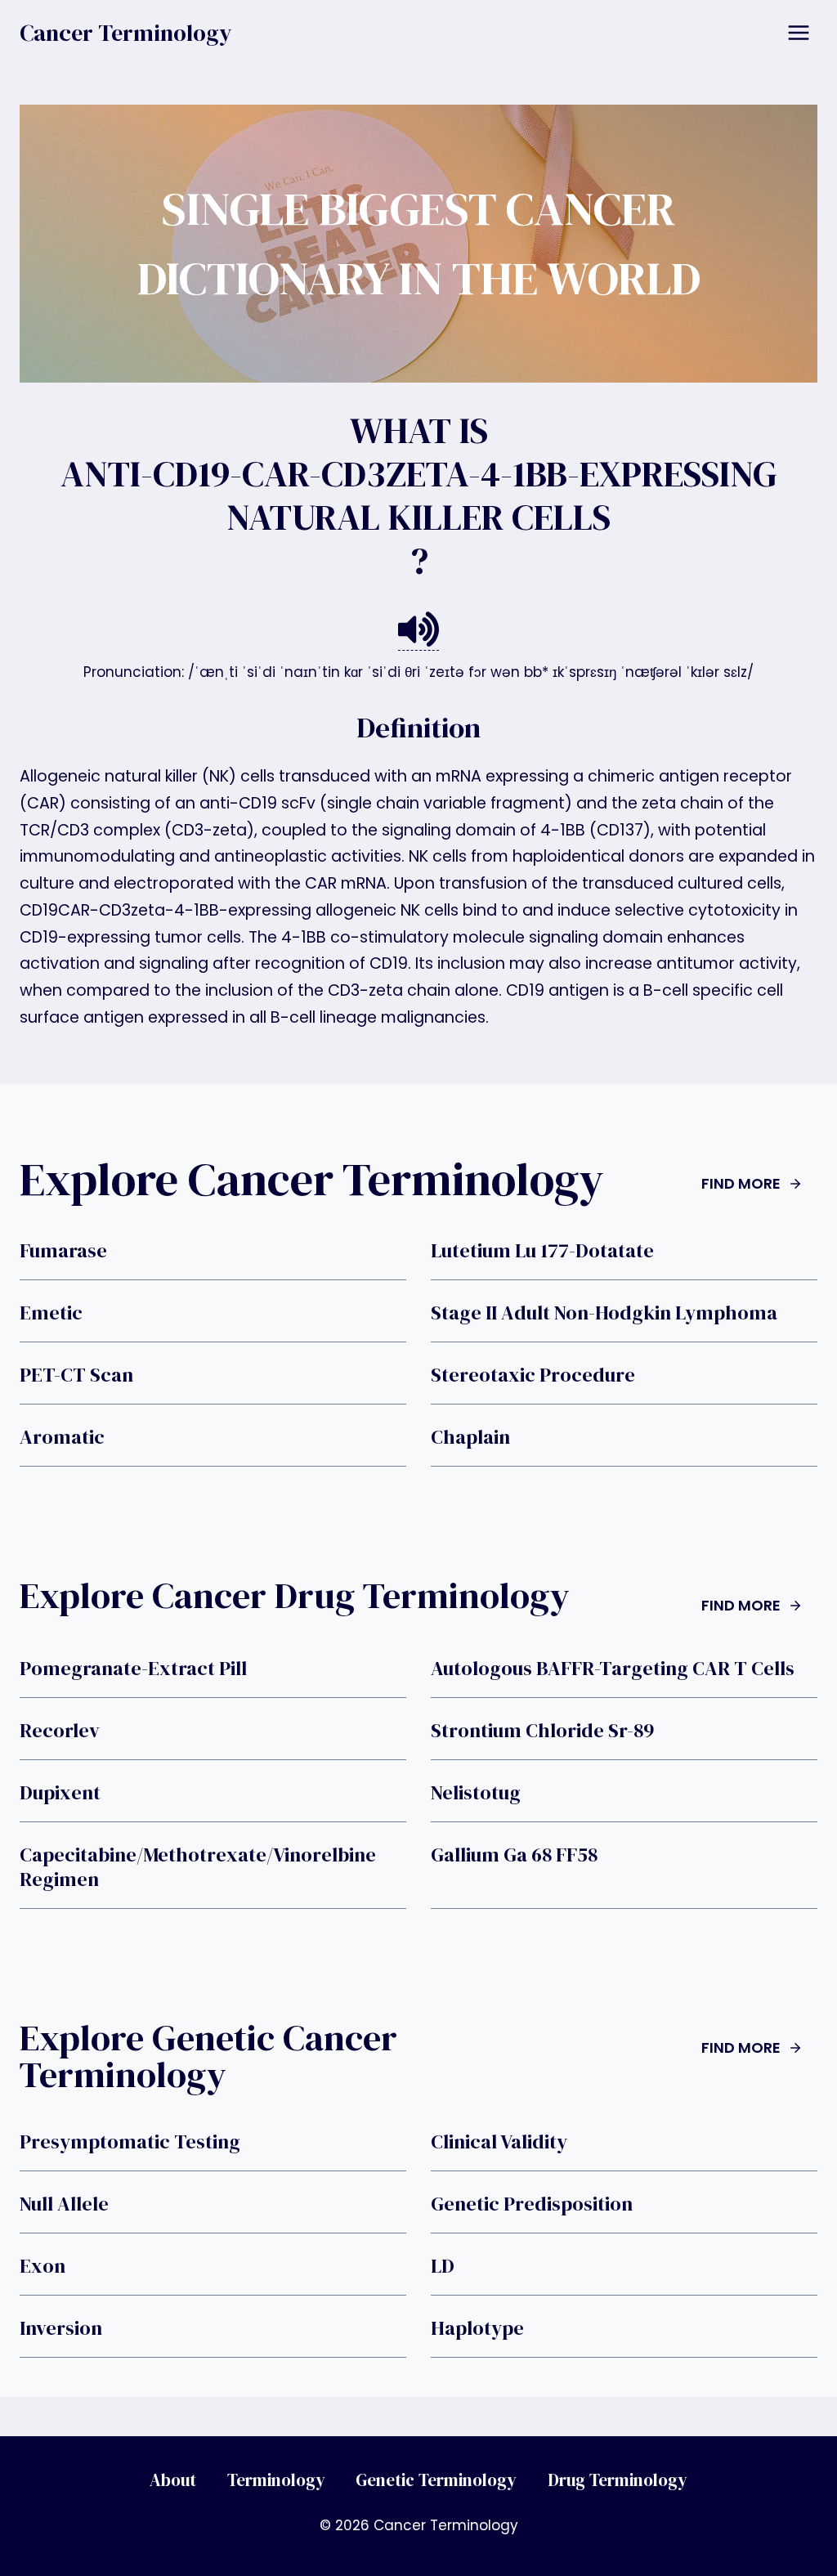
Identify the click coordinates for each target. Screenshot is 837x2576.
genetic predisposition (532, 2204)
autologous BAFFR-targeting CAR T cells (613, 1669)
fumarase (63, 1251)
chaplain (470, 1437)
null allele (64, 2204)
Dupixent (60, 1793)
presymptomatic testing (130, 2142)
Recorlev (60, 1731)
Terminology (276, 2480)
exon (43, 2266)
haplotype (477, 2328)
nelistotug (476, 1793)
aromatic (62, 1437)
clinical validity (499, 2142)
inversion (61, 2328)
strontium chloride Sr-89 (542, 1731)
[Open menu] (798, 32)
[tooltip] (418, 630)
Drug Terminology (618, 2480)
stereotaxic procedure (533, 1375)
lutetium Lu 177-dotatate (542, 1251)
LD (443, 2266)
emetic (51, 1313)
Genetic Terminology (436, 2480)
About (173, 2480)
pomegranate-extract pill (133, 1669)
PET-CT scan (76, 1375)
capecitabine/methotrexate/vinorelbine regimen (198, 1867)
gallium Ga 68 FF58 (514, 1855)
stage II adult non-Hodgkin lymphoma (604, 1313)
